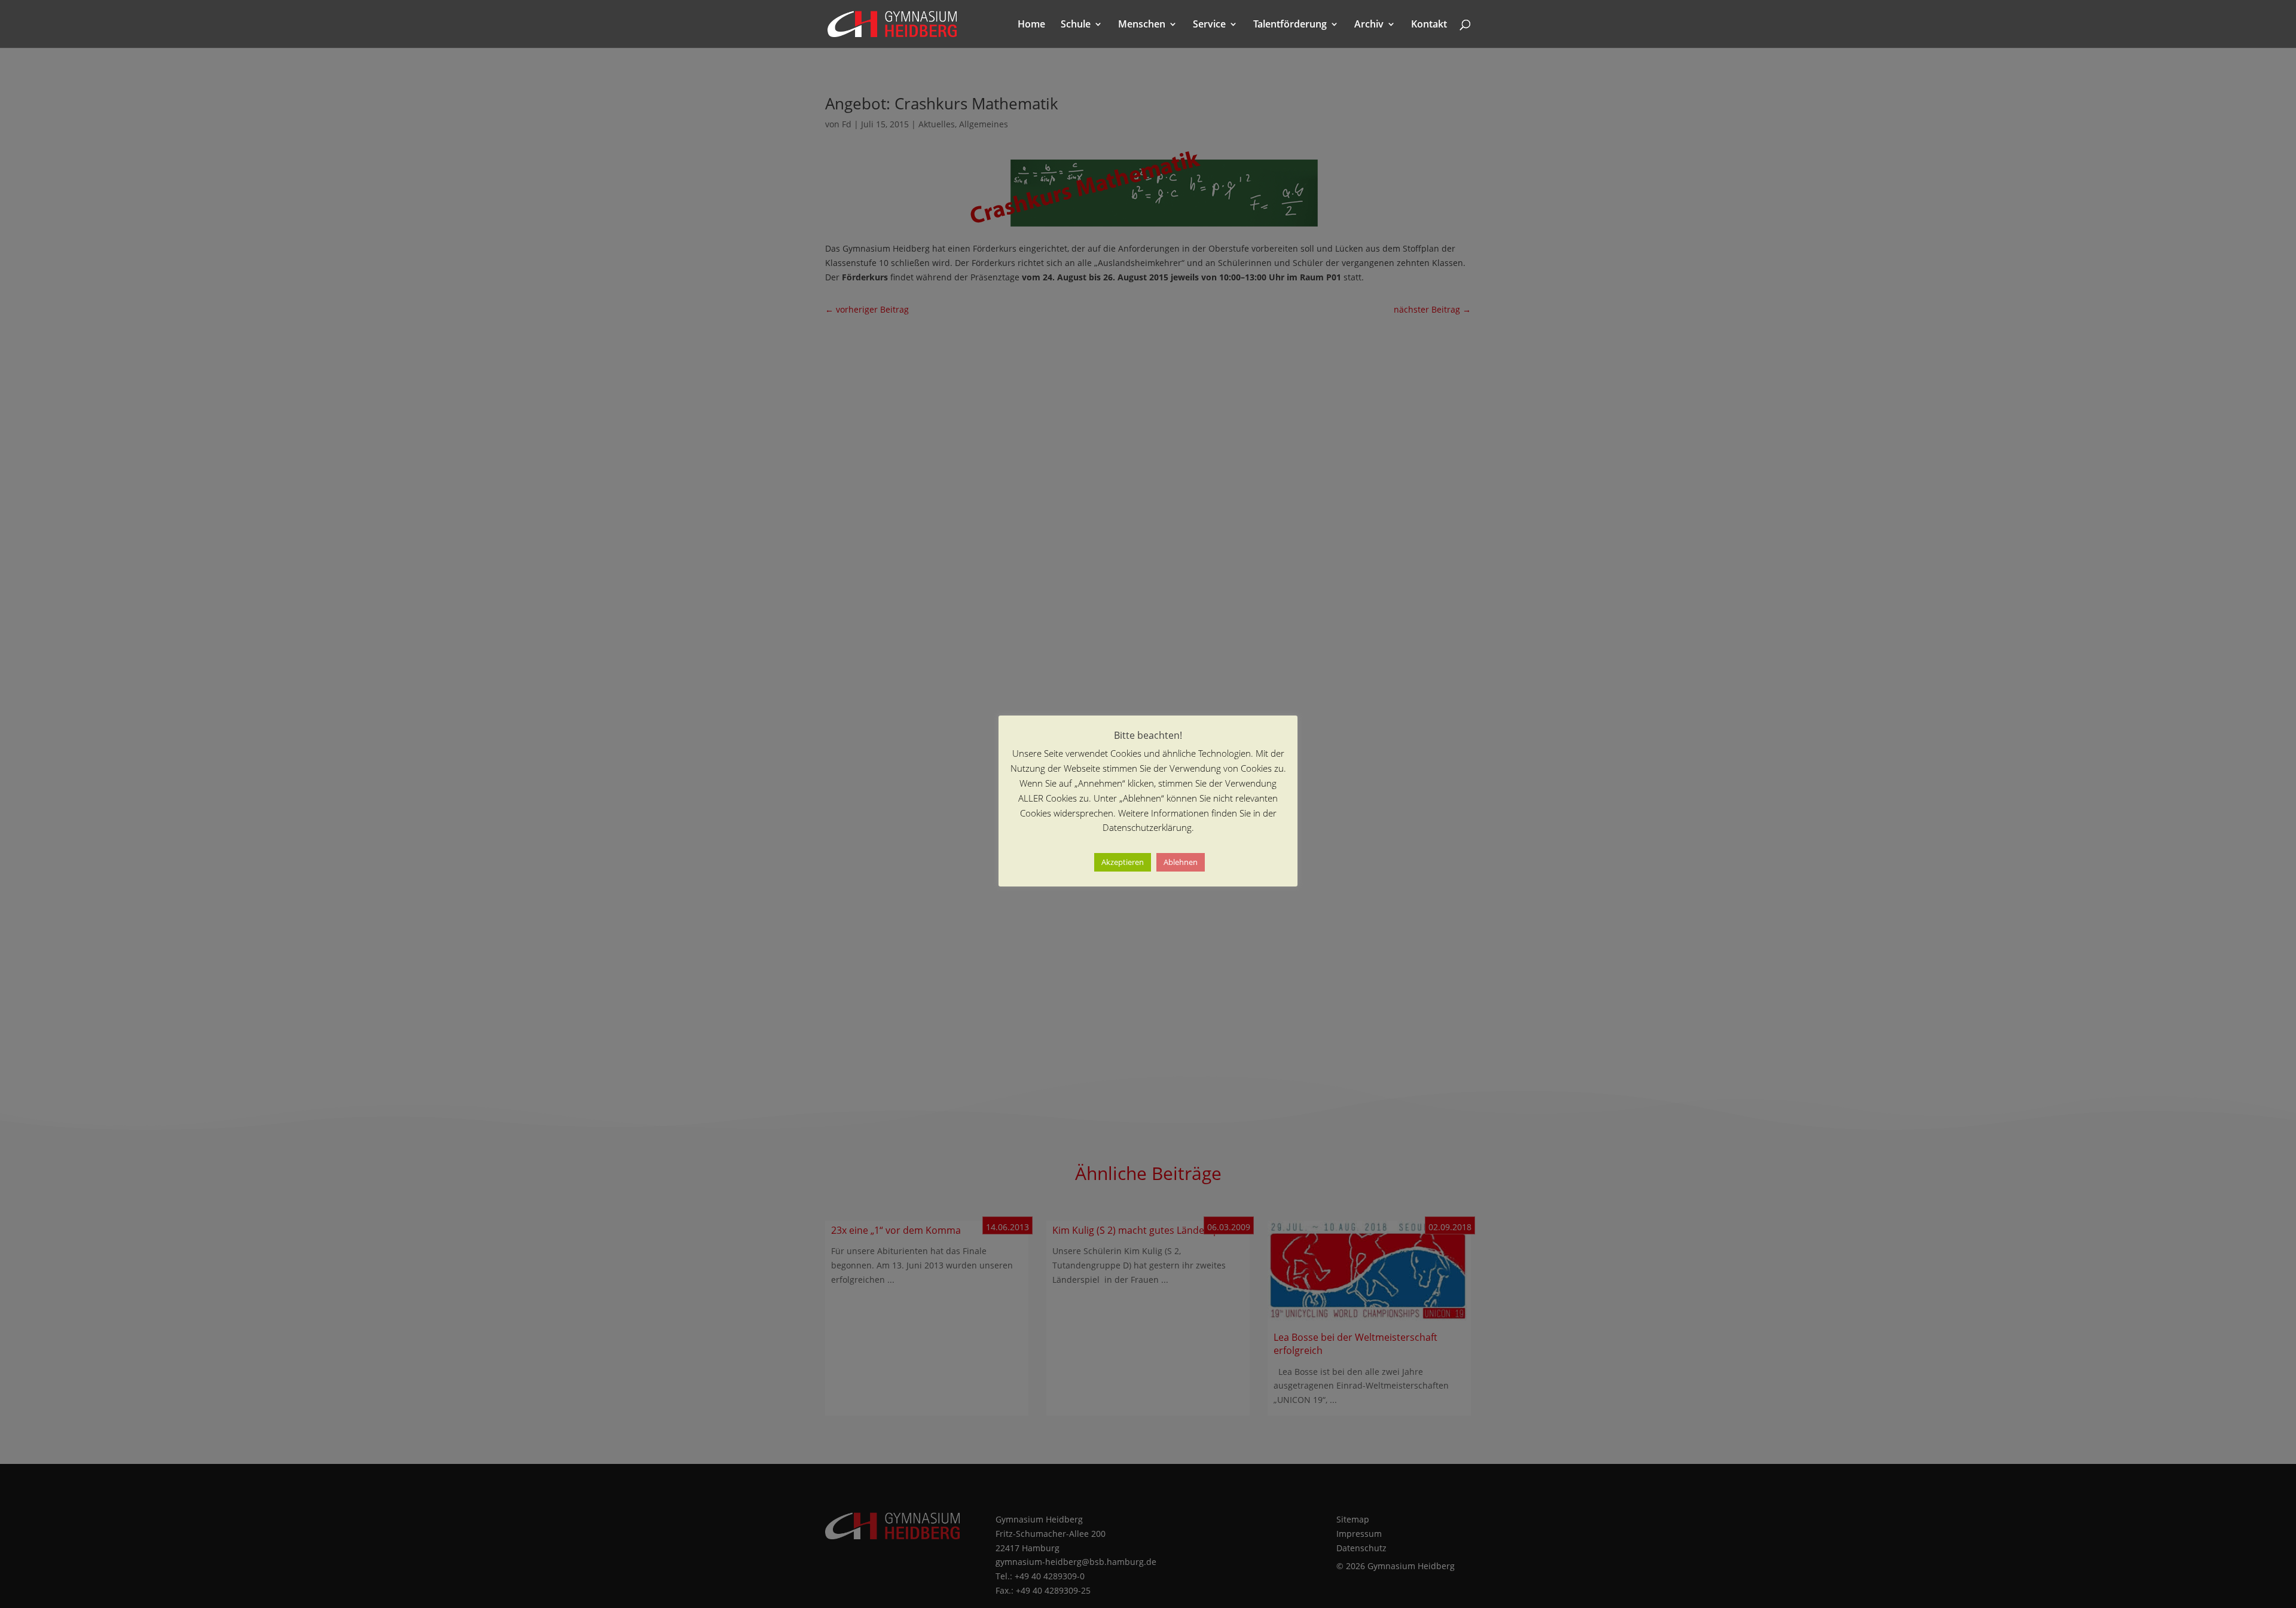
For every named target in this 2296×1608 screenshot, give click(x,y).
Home (1031, 25)
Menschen (1142, 25)
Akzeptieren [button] (1123, 862)
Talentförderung (1290, 25)
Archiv (1369, 25)
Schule (1076, 25)
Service (1209, 25)
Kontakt (1429, 25)
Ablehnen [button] (1181, 862)
